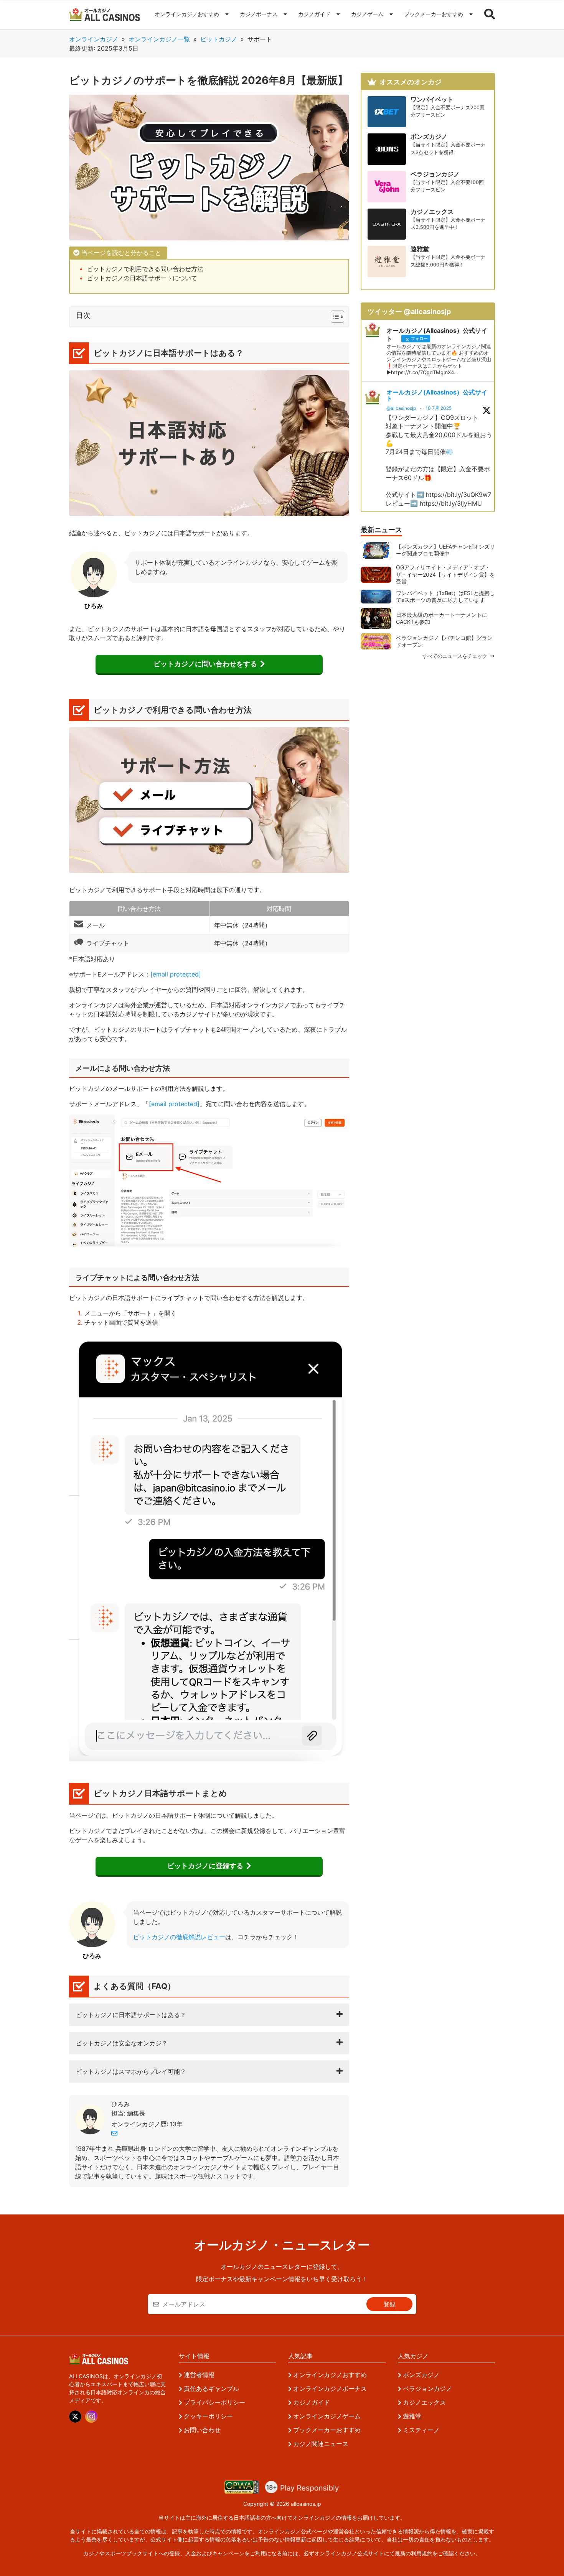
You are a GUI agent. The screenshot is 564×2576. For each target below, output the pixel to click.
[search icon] (490, 15)
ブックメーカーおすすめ (434, 14)
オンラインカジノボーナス (330, 2389)
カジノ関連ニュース (321, 2444)
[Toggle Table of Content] (334, 317)
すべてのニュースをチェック (456, 657)
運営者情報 (199, 2375)
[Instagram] (91, 2417)
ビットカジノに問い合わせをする (205, 664)
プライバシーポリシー (214, 2402)
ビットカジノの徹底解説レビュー (179, 1937)
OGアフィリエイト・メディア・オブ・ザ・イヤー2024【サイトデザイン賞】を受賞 (445, 574)
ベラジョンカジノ (427, 2389)
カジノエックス (424, 2402)
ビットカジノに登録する (205, 1866)
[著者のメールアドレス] (114, 2133)
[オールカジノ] (105, 15)
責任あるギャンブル (211, 2389)
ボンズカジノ (421, 2375)
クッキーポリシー (208, 2416)
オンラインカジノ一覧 (159, 39)
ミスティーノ (421, 2430)
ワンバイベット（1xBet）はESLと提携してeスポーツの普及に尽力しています (445, 596)
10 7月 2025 (439, 408)
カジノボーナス (259, 14)
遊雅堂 (412, 2416)
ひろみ (120, 2104)
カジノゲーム (367, 14)
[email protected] (176, 974)
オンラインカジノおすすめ (187, 14)
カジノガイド (314, 14)
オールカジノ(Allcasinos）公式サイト (437, 395)
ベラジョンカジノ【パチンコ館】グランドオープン (444, 641)
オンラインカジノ (94, 39)
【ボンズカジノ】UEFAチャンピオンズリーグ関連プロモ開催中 (445, 550)
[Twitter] (75, 2417)
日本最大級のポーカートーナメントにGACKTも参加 (442, 618)
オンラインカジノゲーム (327, 2416)
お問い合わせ (202, 2430)
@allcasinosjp (401, 408)
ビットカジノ (219, 39)
